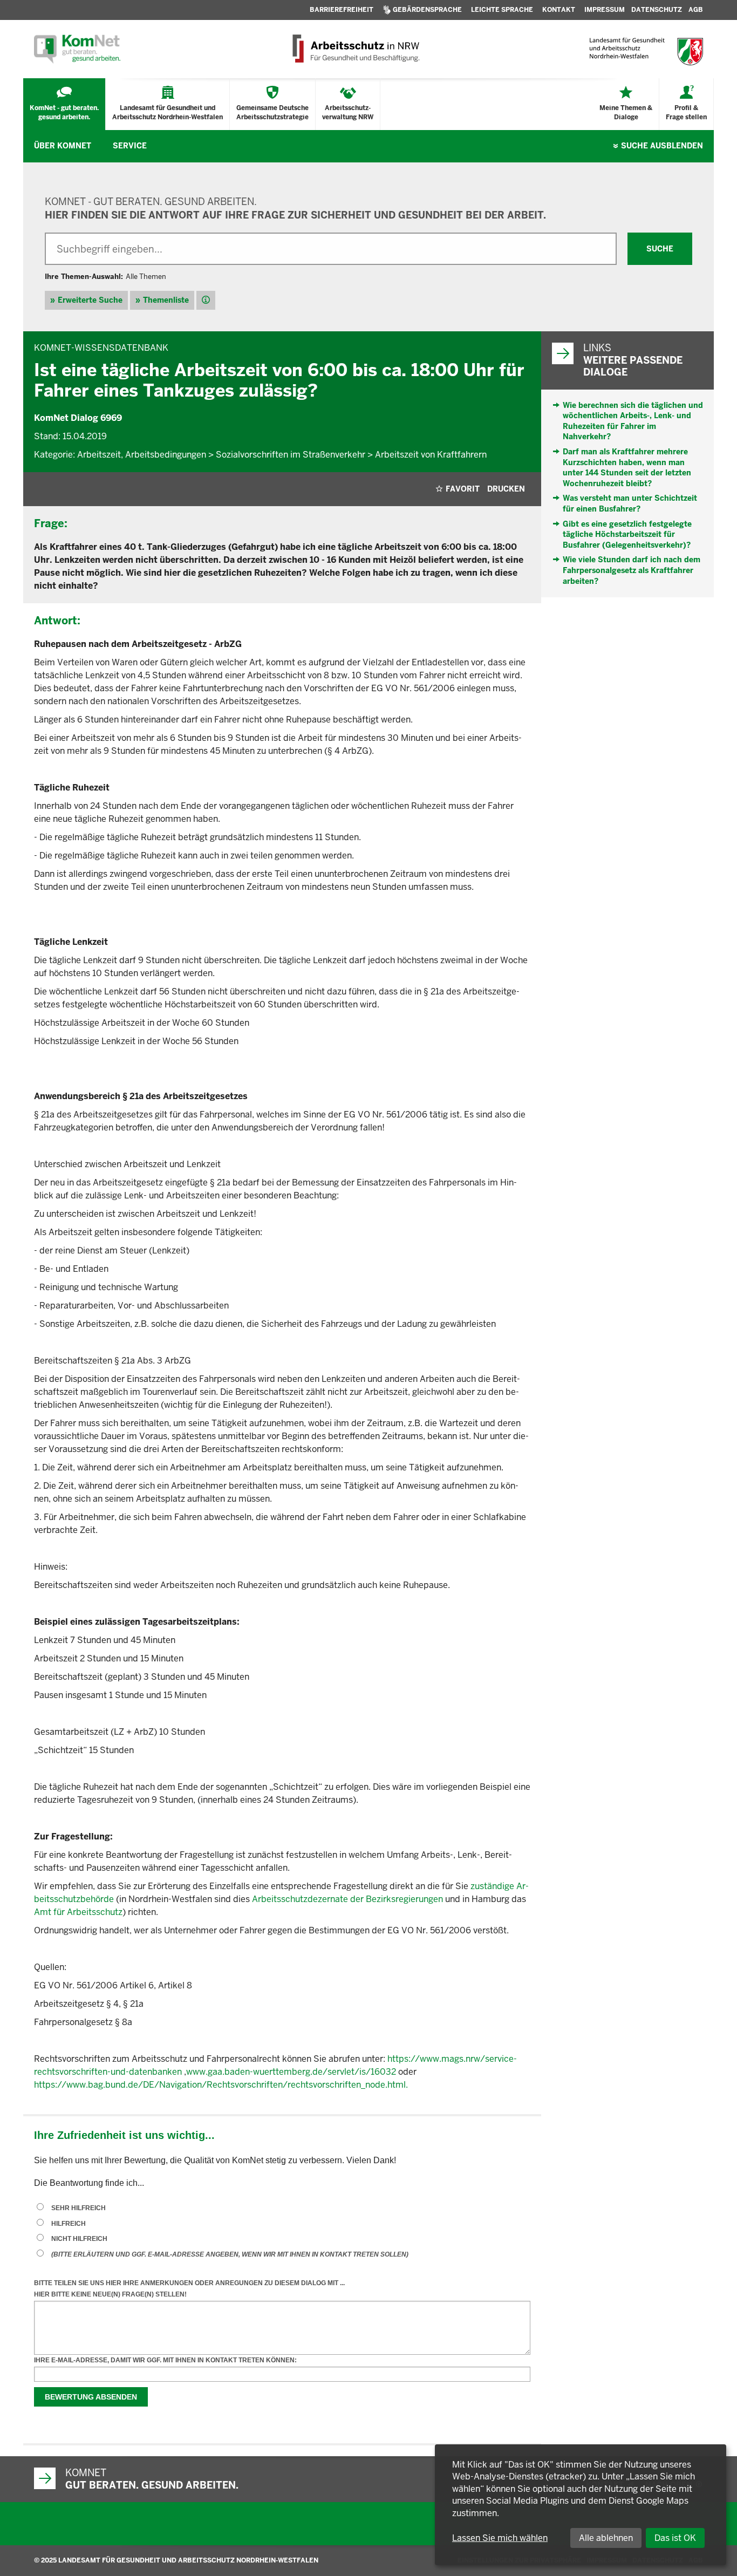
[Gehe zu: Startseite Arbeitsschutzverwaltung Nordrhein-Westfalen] (355, 49)
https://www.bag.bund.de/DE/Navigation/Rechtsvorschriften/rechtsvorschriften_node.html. (221, 2085)
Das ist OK (675, 2538)
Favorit (463, 489)
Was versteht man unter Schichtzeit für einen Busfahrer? (630, 503)
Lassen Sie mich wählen (500, 2538)
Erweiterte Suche (90, 300)
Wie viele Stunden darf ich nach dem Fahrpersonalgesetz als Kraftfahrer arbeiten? (632, 570)
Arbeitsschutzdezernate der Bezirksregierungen (347, 1899)
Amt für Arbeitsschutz (78, 1912)
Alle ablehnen (606, 2538)
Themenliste (166, 300)
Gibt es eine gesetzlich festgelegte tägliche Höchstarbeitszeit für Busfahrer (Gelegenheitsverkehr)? (627, 534)
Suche (662, 146)
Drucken (506, 489)
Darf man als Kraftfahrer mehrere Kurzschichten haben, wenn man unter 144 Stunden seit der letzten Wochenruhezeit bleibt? (627, 468)
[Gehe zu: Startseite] (77, 49)
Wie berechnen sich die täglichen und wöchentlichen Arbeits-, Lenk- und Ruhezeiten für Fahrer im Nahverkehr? (633, 421)
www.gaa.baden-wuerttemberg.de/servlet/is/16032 (291, 2072)
